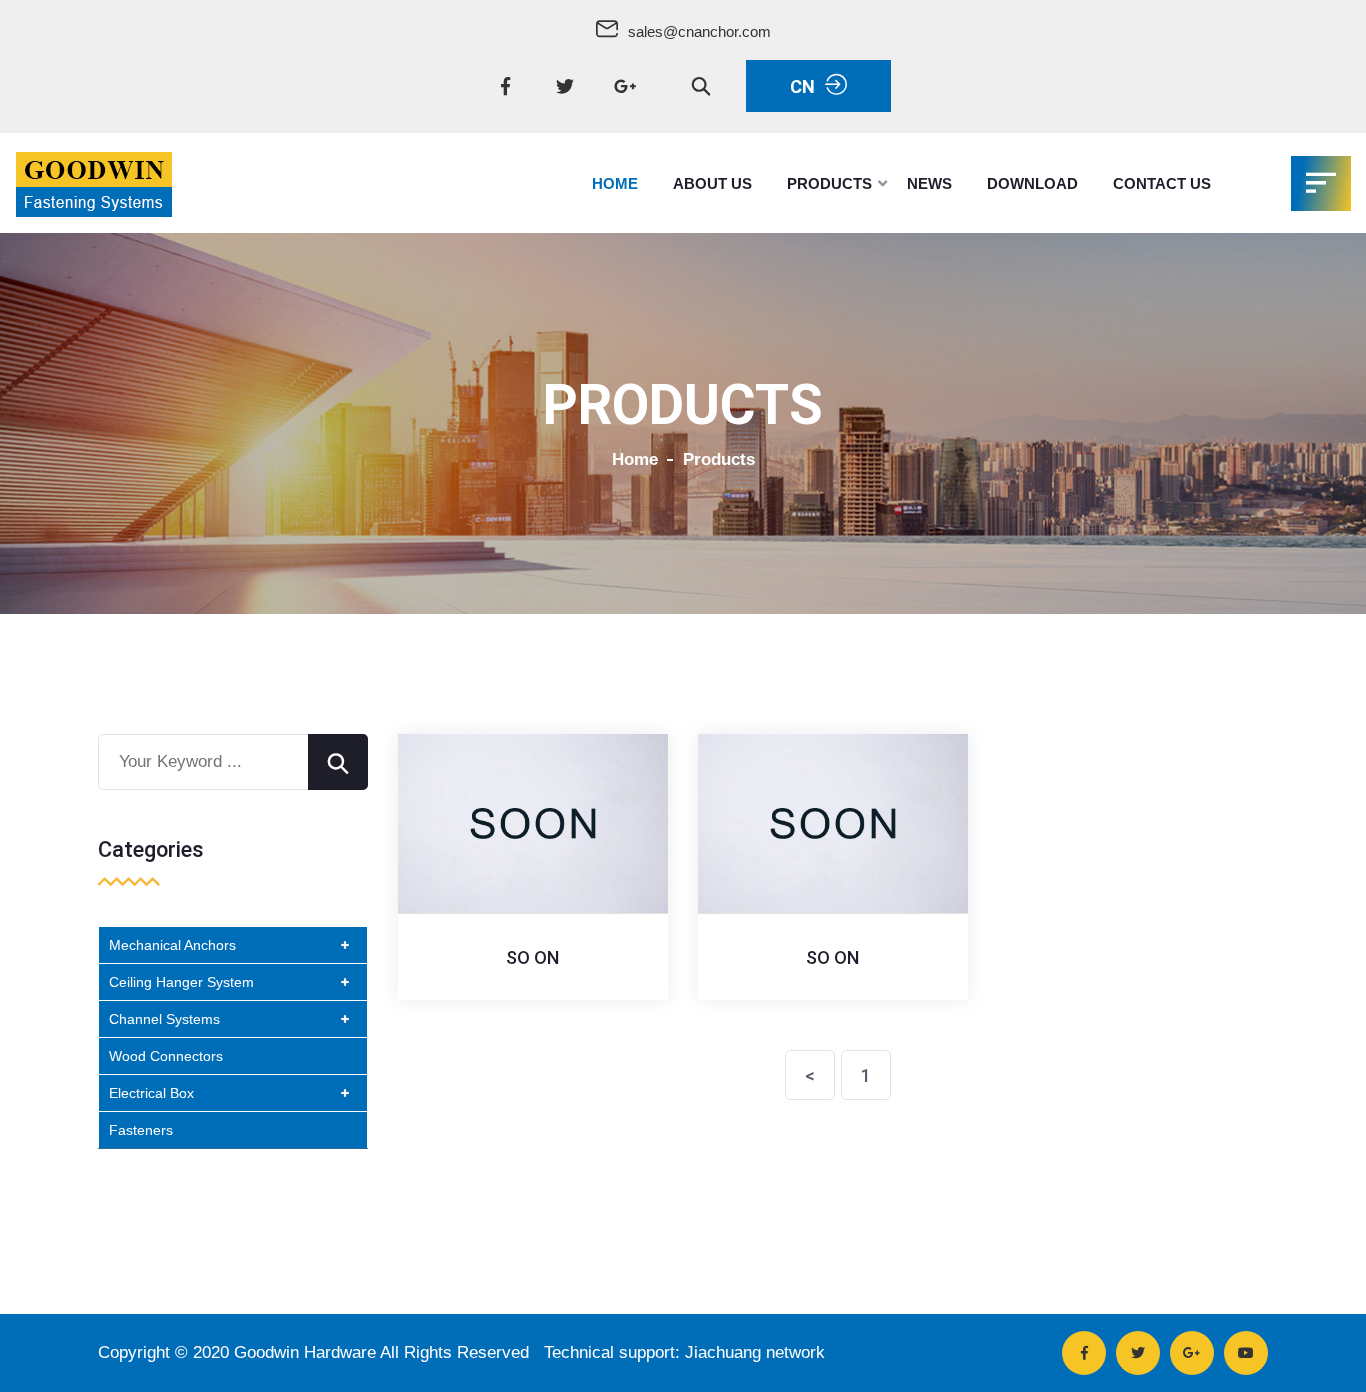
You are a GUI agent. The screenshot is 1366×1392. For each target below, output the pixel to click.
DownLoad (1032, 183)
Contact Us (1162, 183)
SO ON (532, 957)
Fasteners (141, 1130)
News (929, 183)
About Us (712, 183)
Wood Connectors (166, 1056)
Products (829, 183)
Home (615, 183)
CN (802, 86)
